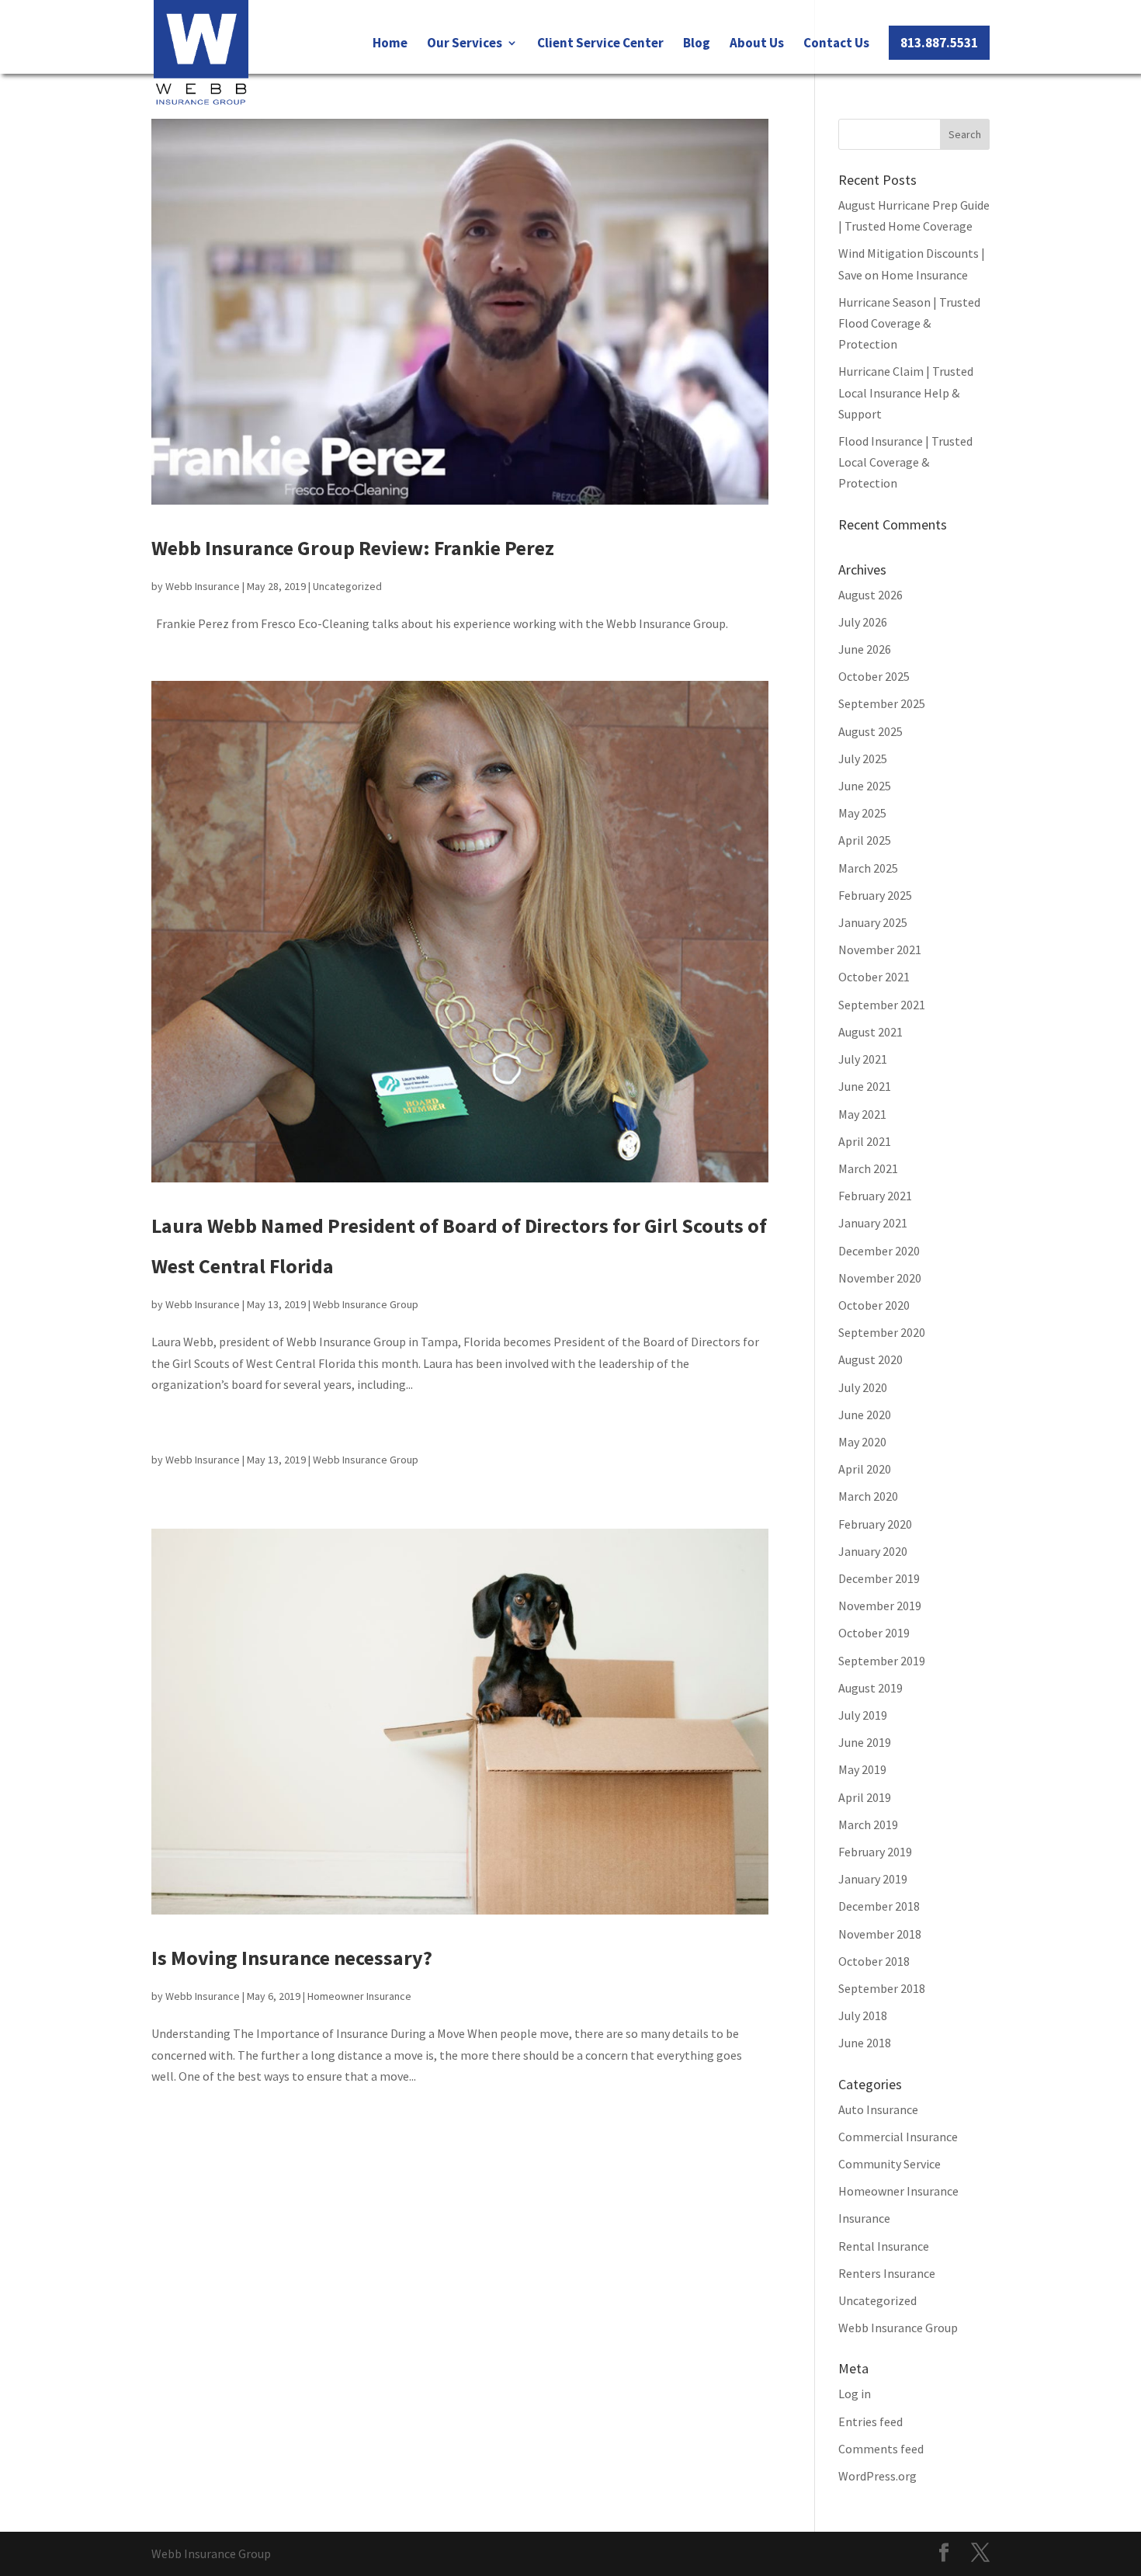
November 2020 (880, 1278)
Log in (855, 2394)
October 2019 (874, 1633)
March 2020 (868, 1496)
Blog (697, 44)
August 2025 (870, 731)
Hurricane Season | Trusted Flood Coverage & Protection (909, 323)
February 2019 (875, 1852)
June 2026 (865, 649)
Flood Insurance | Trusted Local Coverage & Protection (905, 462)
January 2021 (873, 1223)
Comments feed (881, 2449)
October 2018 (874, 1961)
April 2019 (865, 1797)
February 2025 (875, 895)
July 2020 (863, 1387)
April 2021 (865, 1141)
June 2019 (865, 1742)
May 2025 (862, 813)
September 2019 (882, 1661)
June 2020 (865, 1415)
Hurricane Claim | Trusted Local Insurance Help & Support (906, 392)
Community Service (890, 2164)
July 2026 (863, 622)
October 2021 (874, 977)
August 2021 (870, 1032)
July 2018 (863, 2015)
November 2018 (880, 1934)
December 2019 (879, 1578)
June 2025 (865, 786)
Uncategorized (347, 586)
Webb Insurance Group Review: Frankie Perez (353, 548)
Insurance (864, 2218)
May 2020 (862, 1442)
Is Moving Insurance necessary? (292, 1958)
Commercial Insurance (898, 2137)
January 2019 (873, 1879)
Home (390, 44)
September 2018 (882, 1988)
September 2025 (882, 703)
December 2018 (879, 1906)
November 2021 (880, 950)
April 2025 (865, 840)
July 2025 (863, 759)
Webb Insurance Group (366, 1304)
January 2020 (873, 1551)
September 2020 (882, 1332)
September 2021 (882, 1005)
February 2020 (875, 1524)
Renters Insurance (887, 2273)
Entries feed (870, 2422)
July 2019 (863, 1715)
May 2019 (862, 1769)
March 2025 (868, 868)
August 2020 (870, 1359)
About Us (757, 44)
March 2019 (868, 1824)
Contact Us (836, 44)
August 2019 (870, 1688)
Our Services (465, 44)
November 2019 (880, 1606)
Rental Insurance (884, 2246)
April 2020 (865, 1469)
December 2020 (879, 1251)
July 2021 (863, 1059)
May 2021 (862, 1114)
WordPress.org (877, 2476)
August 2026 (870, 595)
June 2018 (865, 2043)
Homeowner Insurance (359, 1996)
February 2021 (875, 1196)
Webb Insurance (203, 586)
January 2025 (873, 922)
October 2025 (874, 676)
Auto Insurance (878, 2109)
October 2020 (874, 1305)
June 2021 (865, 1086)
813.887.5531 (939, 43)
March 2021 (868, 1168)
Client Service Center (600, 44)
